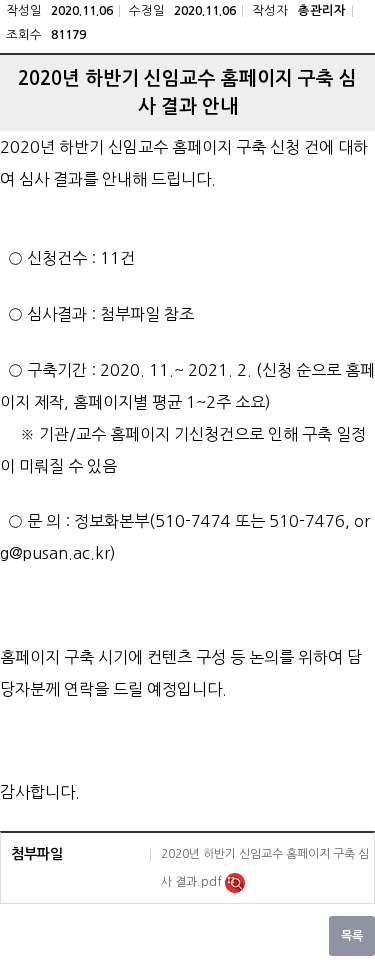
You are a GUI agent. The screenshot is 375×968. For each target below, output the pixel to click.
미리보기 (235, 883)
